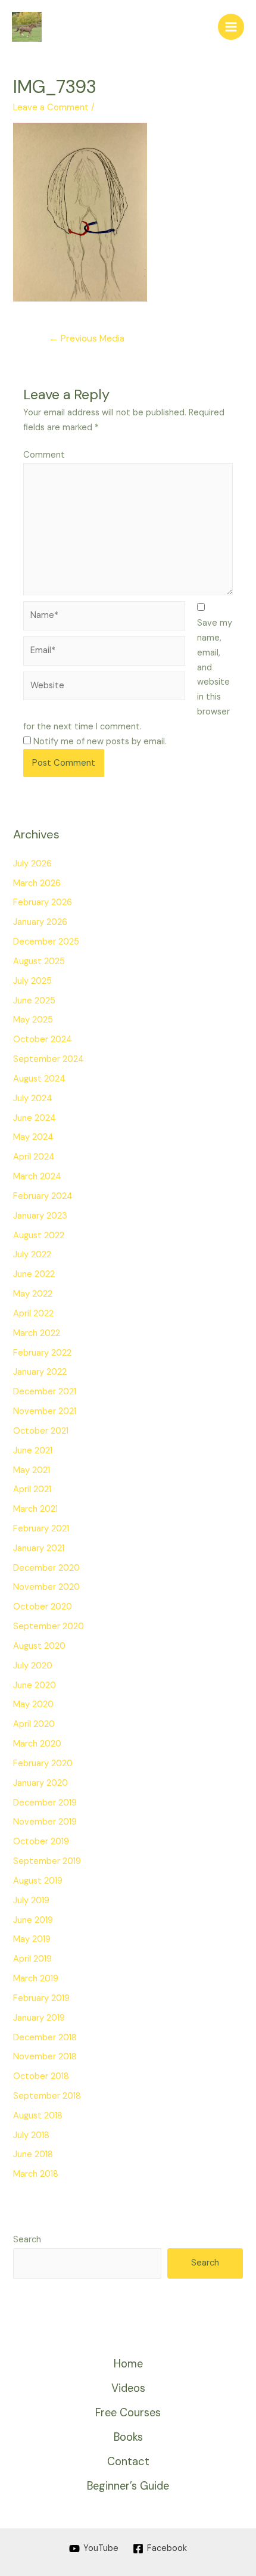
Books (128, 2437)
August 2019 (38, 1881)
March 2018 (36, 2174)
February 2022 (42, 1353)
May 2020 (33, 1705)
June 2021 (33, 1451)
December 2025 (46, 942)
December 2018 (45, 2038)
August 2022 (39, 1236)
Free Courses (128, 2413)
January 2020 (40, 1783)
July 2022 (32, 1255)
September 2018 (47, 2096)
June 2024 (35, 1118)
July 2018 (31, 2135)
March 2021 (35, 1509)
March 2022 (37, 1333)
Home (128, 2364)
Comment (44, 455)
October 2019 (41, 1842)
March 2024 (37, 1177)
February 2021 (41, 1529)
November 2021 (45, 1411)
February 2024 (43, 1196)
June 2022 (34, 1274)
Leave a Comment (51, 108)
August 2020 (39, 1646)
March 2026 (37, 883)
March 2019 (36, 1979)
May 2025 (33, 1020)
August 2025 (39, 961)
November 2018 (45, 2057)
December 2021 (45, 1392)
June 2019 (33, 1920)
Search (27, 2240)
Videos (128, 2388)
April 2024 (34, 1157)
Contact (128, 2462)
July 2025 (32, 981)
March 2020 (37, 1744)
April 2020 (34, 1724)
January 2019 (39, 2018)
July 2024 (33, 1099)
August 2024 (39, 1079)
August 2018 (38, 2116)
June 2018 (33, 2154)
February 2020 (43, 1764)
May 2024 (33, 1137)
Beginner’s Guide (128, 2486)
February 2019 (41, 1998)
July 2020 (33, 1666)
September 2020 (49, 1626)
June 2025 (34, 1001)
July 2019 (31, 1901)
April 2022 (33, 1314)
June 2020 (35, 1685)
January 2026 (40, 922)
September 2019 (47, 1861)
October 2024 (43, 1040)
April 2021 (32, 1489)
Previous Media (87, 338)
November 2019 (45, 1822)
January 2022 (40, 1372)
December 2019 (45, 1803)
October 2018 (41, 2076)
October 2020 (43, 1607)
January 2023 (40, 1216)
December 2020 (46, 1568)
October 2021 (41, 1431)
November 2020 (46, 1587)
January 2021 (39, 1548)
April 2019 (32, 1959)
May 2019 (32, 1939)
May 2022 (33, 1294)
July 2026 (32, 864)
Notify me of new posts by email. (100, 742)
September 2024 (49, 1059)
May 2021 (32, 1470)
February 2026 (43, 902)
